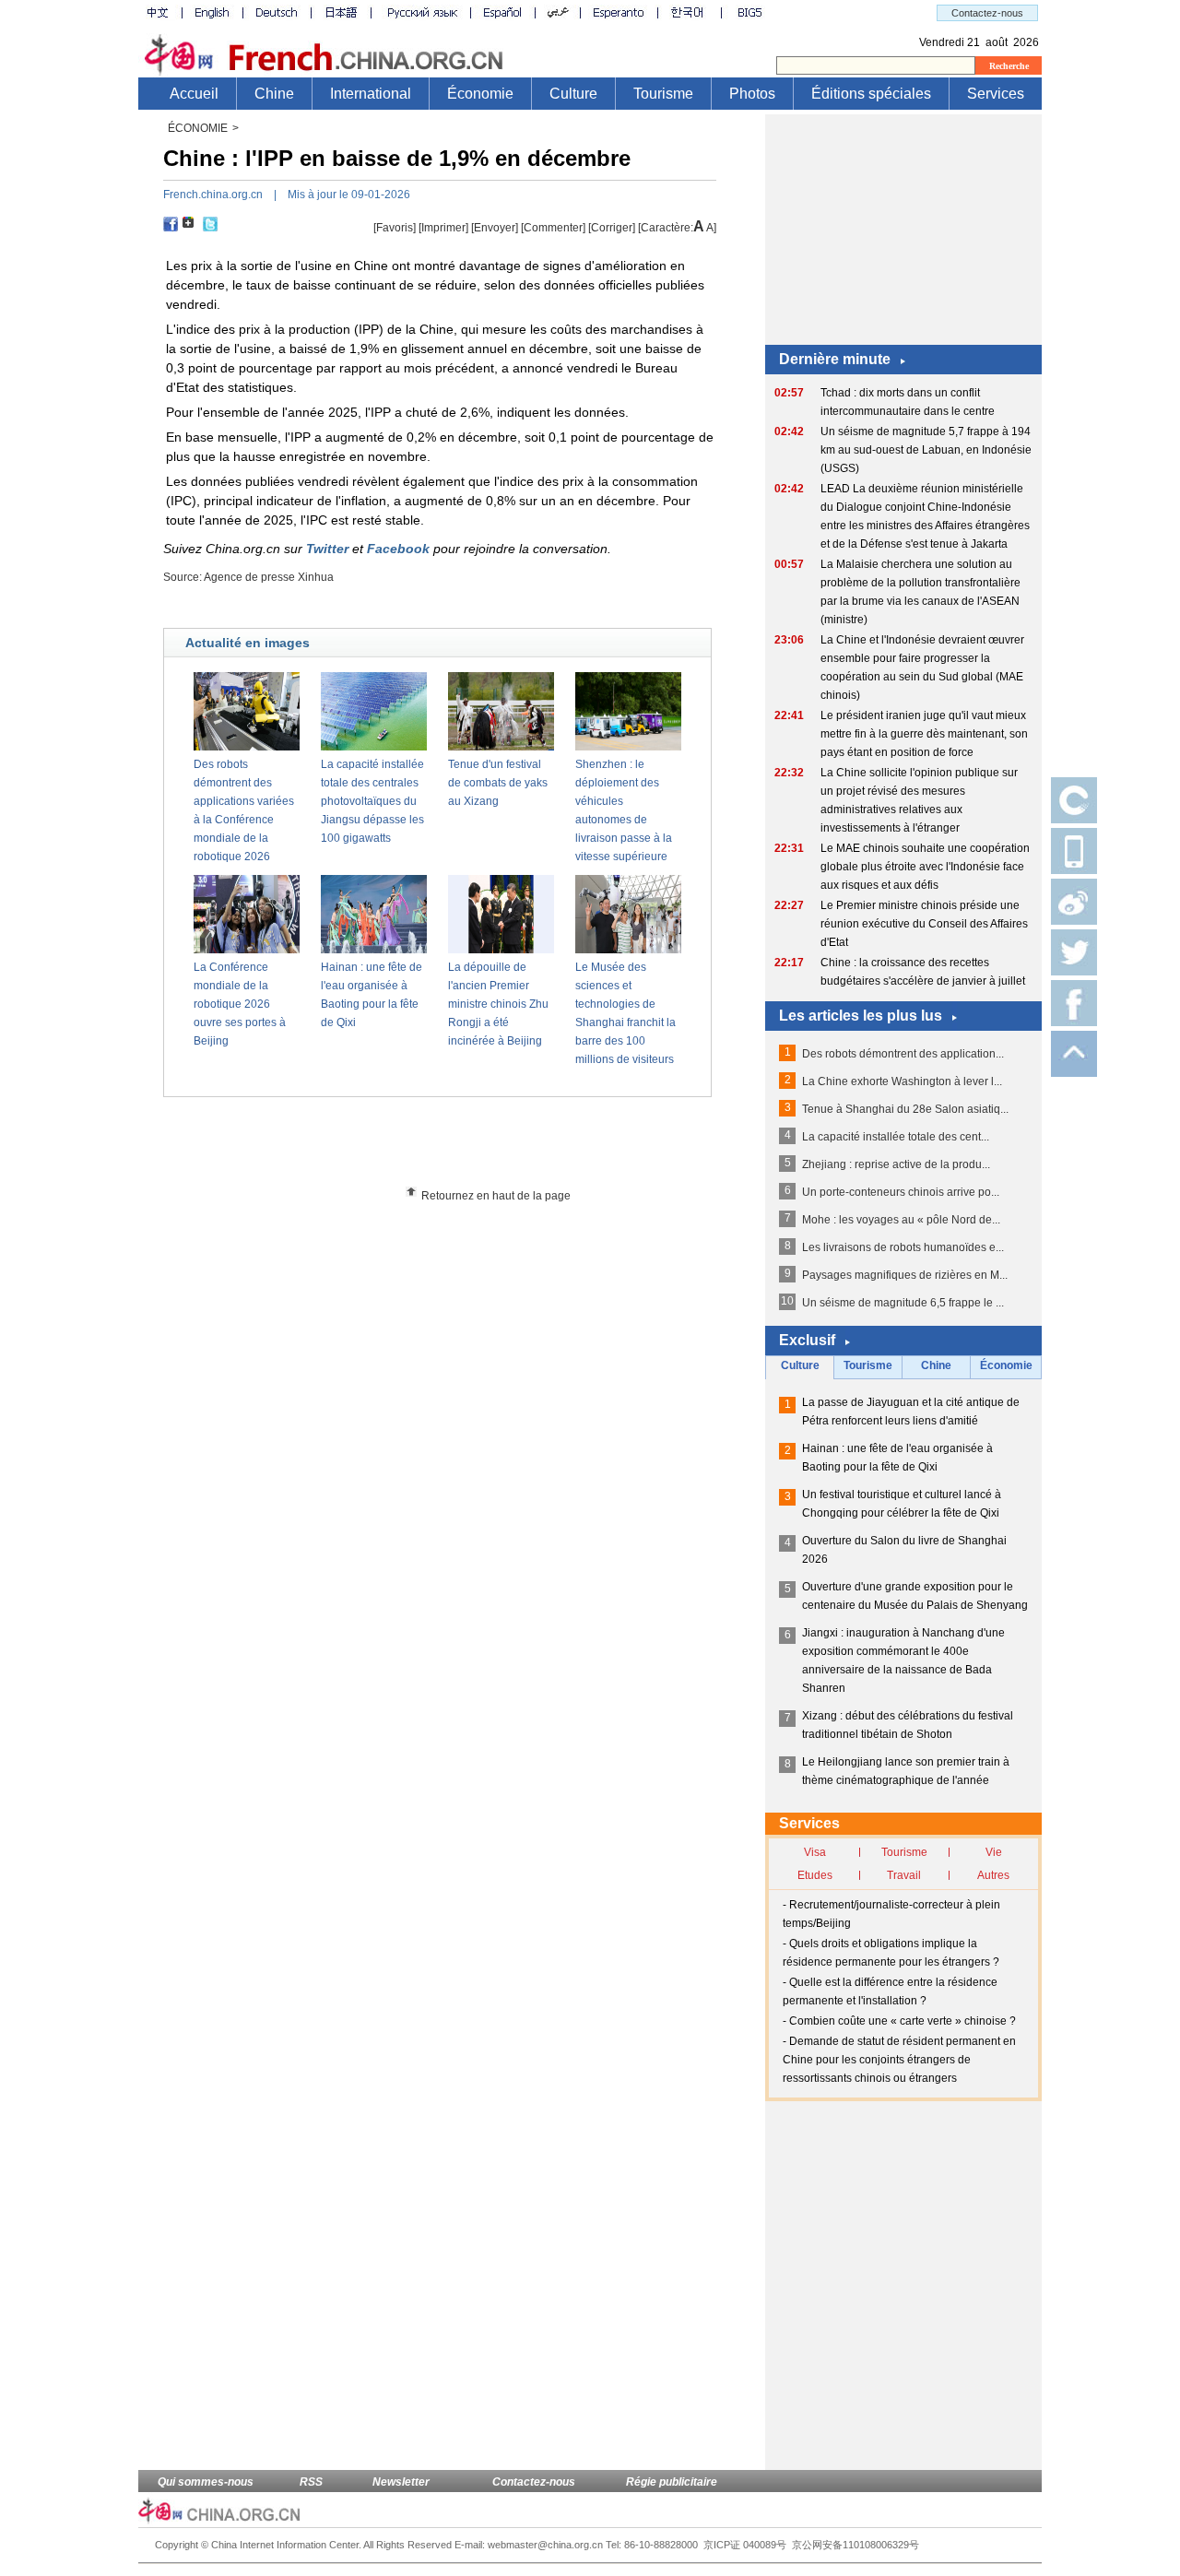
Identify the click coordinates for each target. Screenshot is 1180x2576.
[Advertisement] (471, 1148)
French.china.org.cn (213, 195)
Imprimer (443, 228)
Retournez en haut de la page (496, 1196)
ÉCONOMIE (198, 128)
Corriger (612, 228)
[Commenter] (553, 228)
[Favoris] (395, 228)
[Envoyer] (495, 228)
